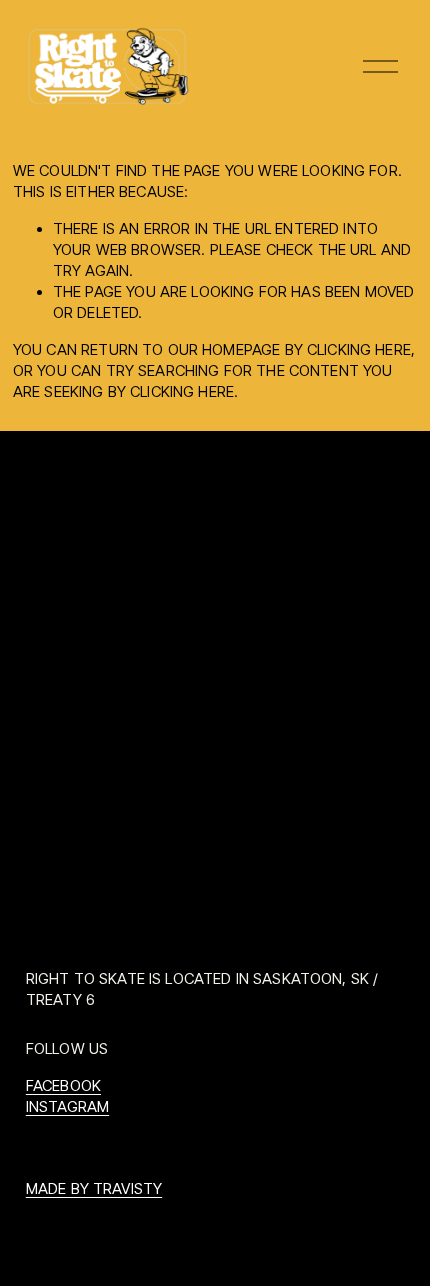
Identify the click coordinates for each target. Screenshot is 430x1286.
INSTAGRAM (67, 1107)
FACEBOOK (63, 1086)
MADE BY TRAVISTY (94, 1189)
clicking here (359, 350)
